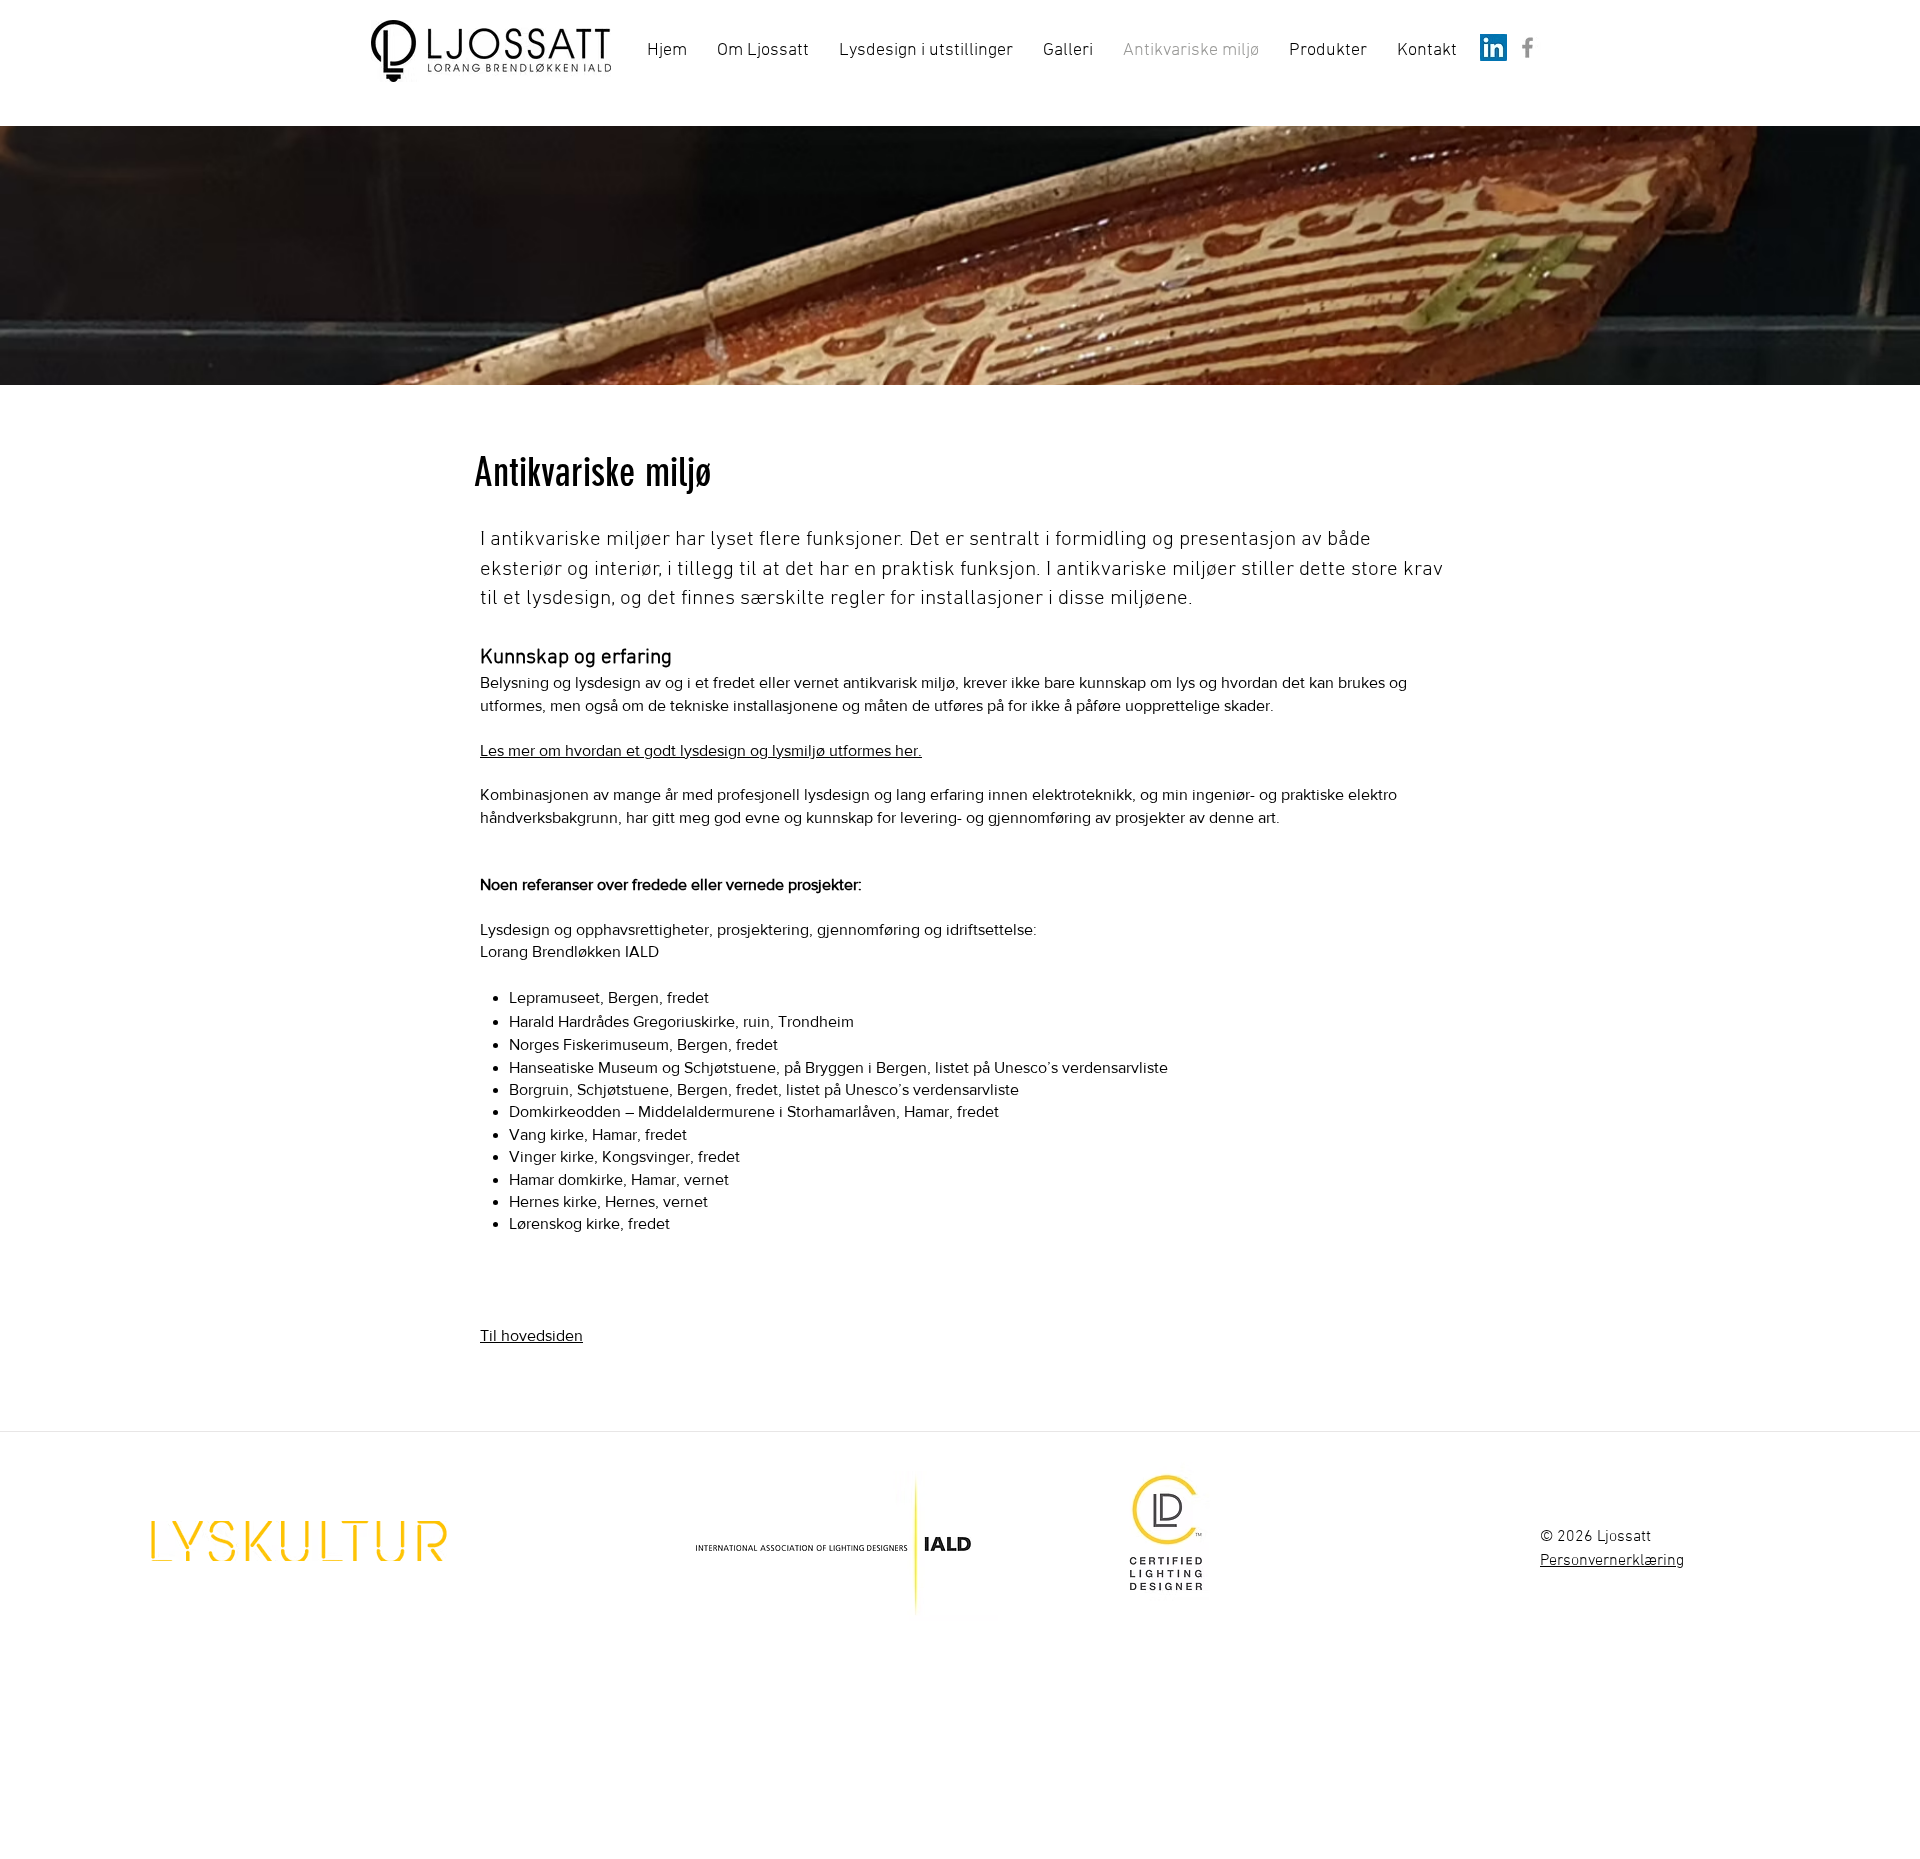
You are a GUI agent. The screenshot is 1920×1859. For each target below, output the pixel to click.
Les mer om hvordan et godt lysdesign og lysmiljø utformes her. (701, 750)
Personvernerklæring (1612, 1561)
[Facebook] (1527, 47)
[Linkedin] (1493, 47)
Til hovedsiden (531, 1335)
